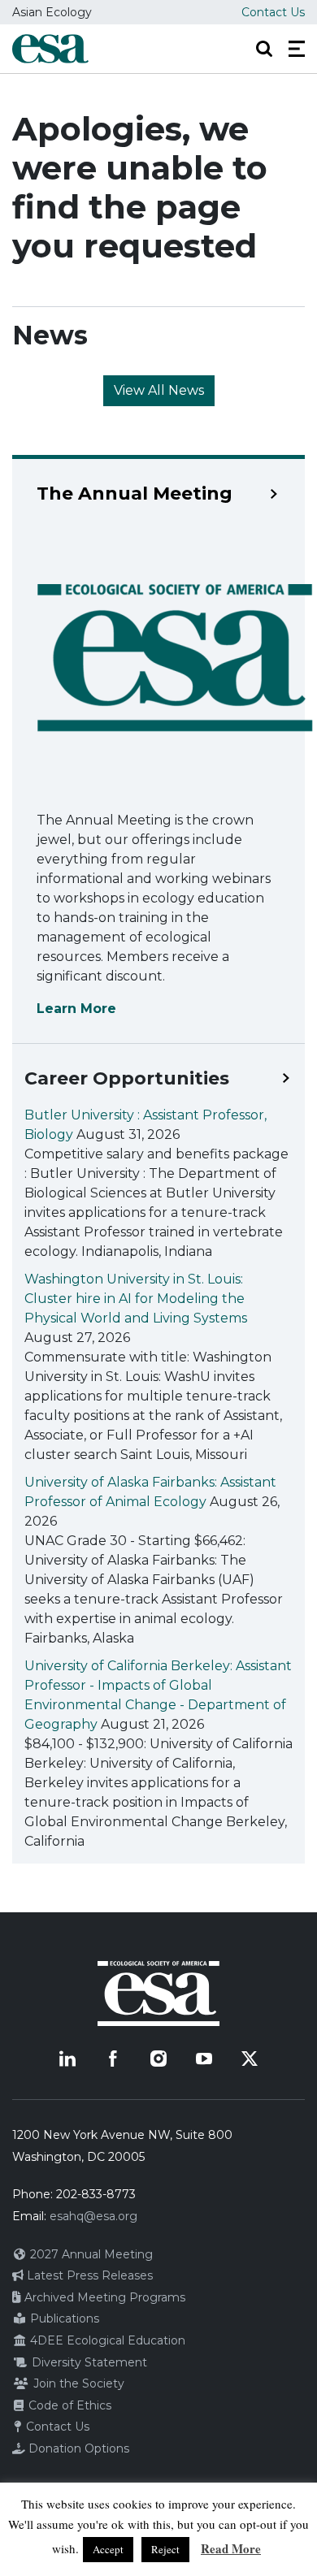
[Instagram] (158, 2059)
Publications (63, 2318)
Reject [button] (165, 2549)
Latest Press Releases (88, 2275)
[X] (250, 2059)
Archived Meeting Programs (103, 2297)
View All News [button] (159, 390)
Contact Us (273, 12)
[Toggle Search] (264, 49)
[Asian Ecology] (50, 49)
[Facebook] (113, 2059)
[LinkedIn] (67, 2059)
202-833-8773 (96, 2194)
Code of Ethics (68, 2405)
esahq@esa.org (93, 2216)
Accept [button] (108, 2549)
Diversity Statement (88, 2362)
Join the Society (77, 2383)
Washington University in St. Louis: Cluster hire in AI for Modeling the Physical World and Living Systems (136, 1299)
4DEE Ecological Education (106, 2340)
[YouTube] (204, 2059)
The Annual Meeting (135, 494)
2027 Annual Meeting (90, 2254)
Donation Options (77, 2448)
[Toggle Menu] (297, 49)
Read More (231, 2548)
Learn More (76, 1009)
